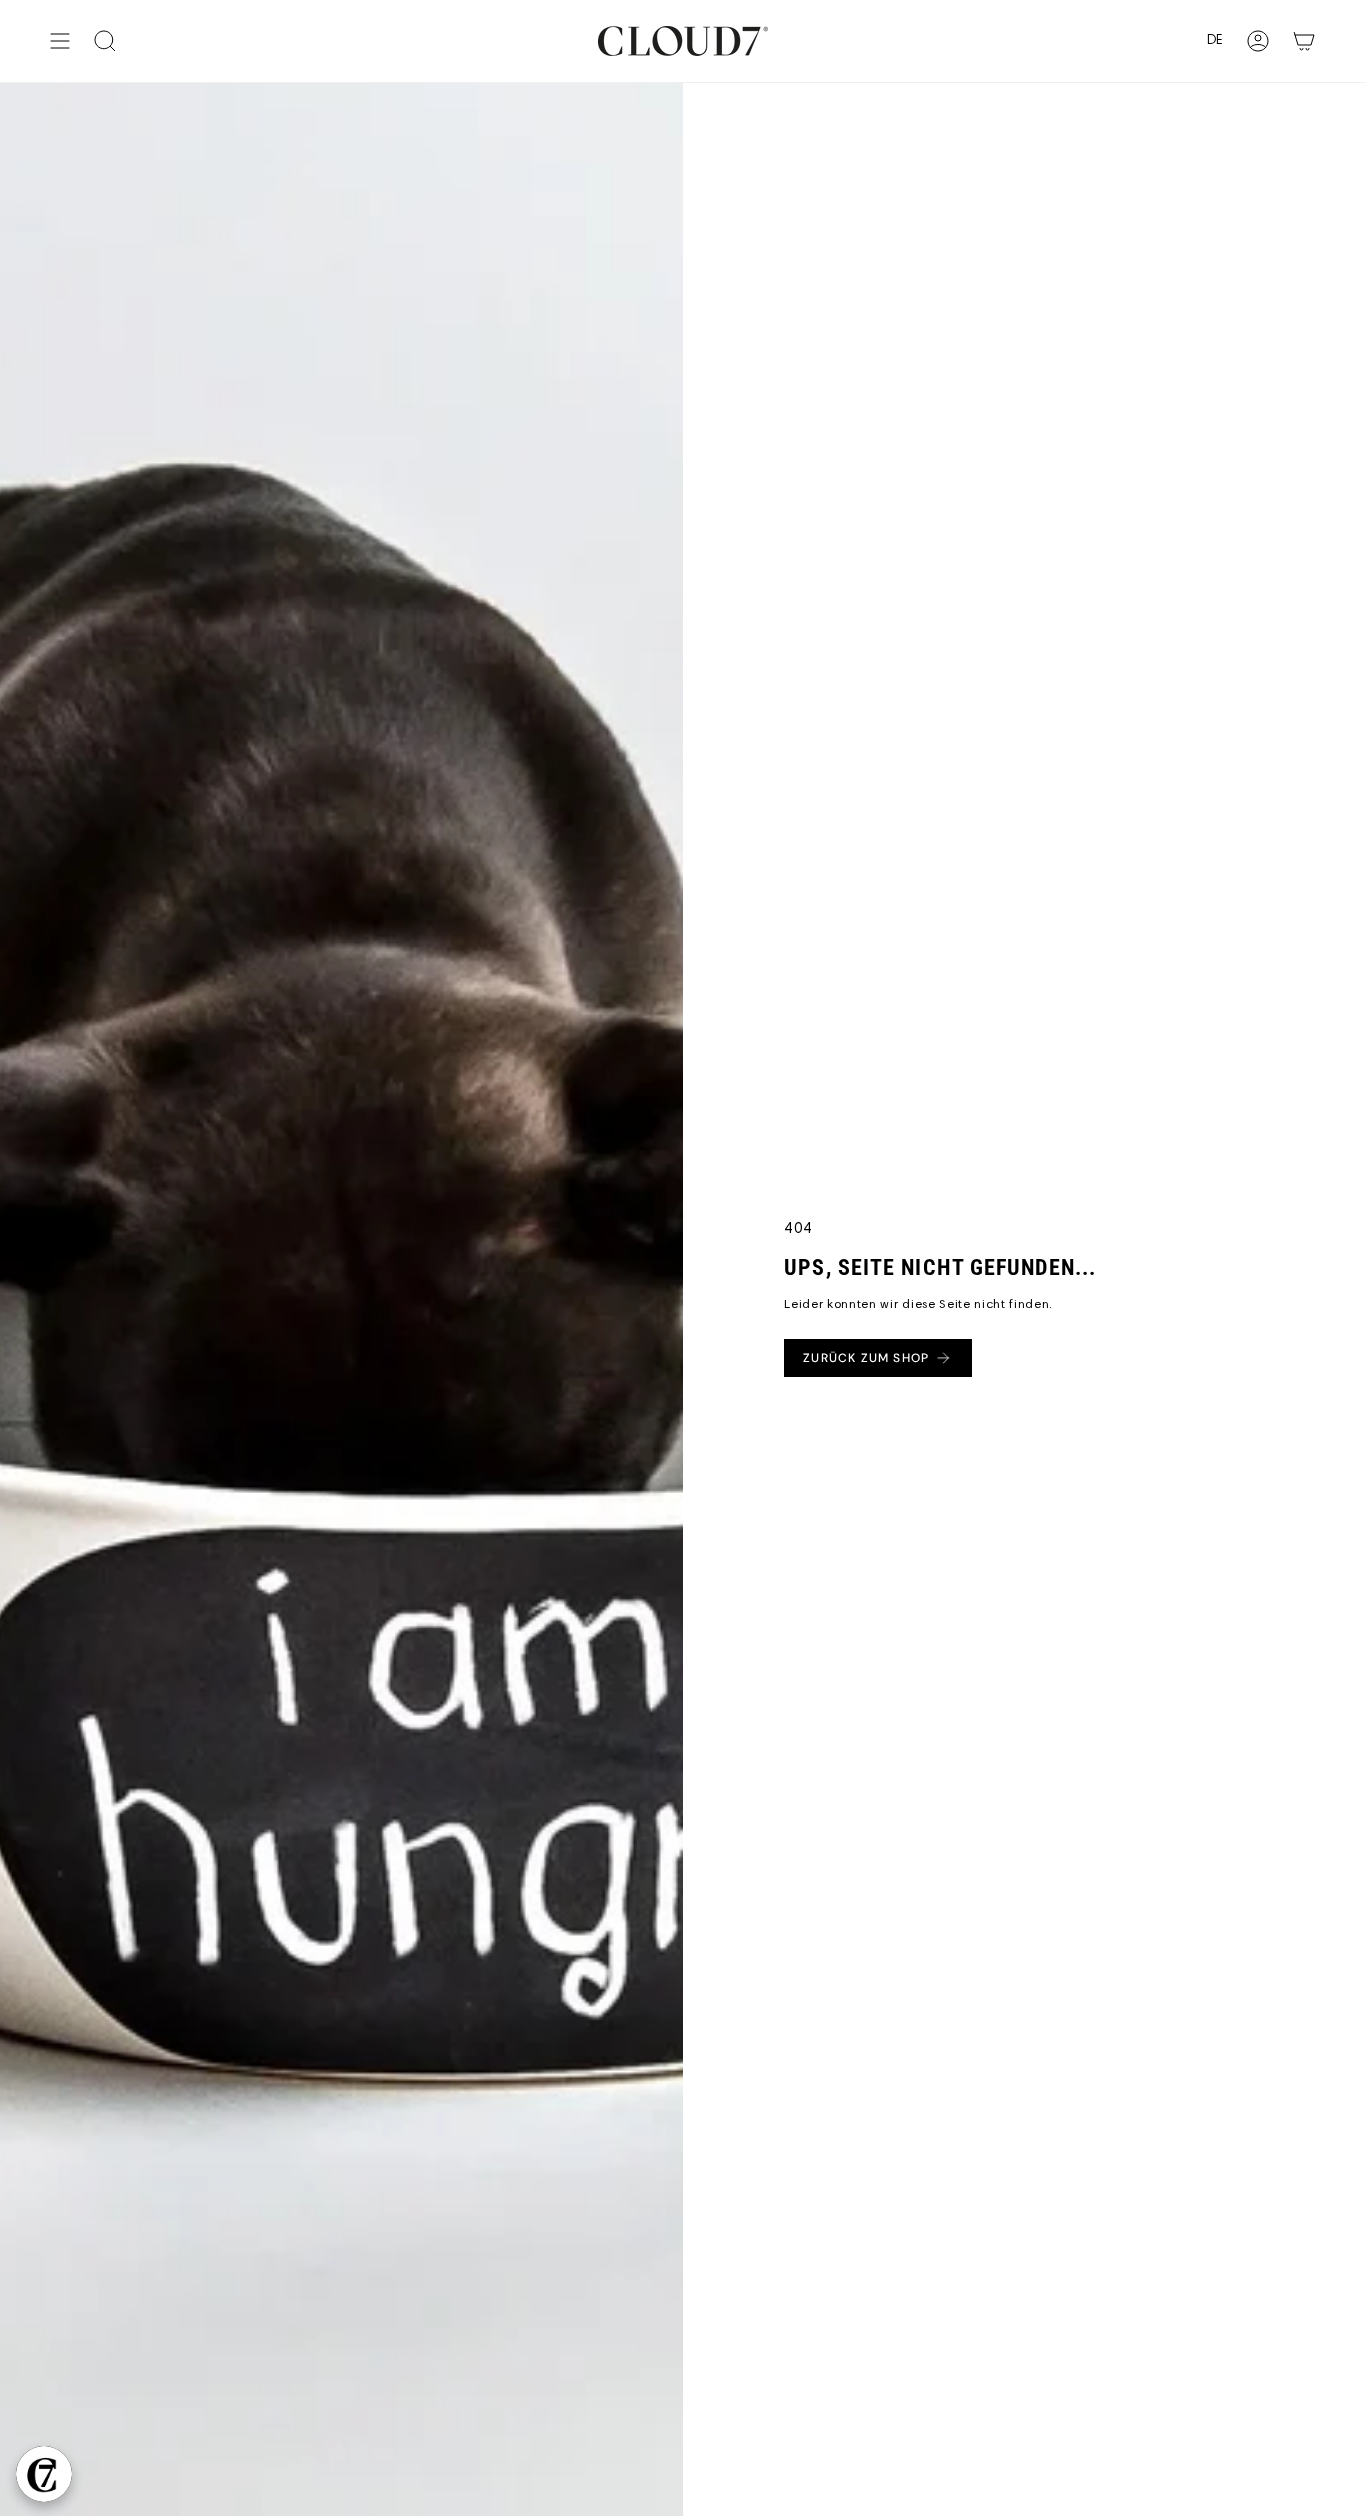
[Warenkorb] (1304, 41)
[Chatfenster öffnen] (44, 2474)
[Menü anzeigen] (60, 41)
